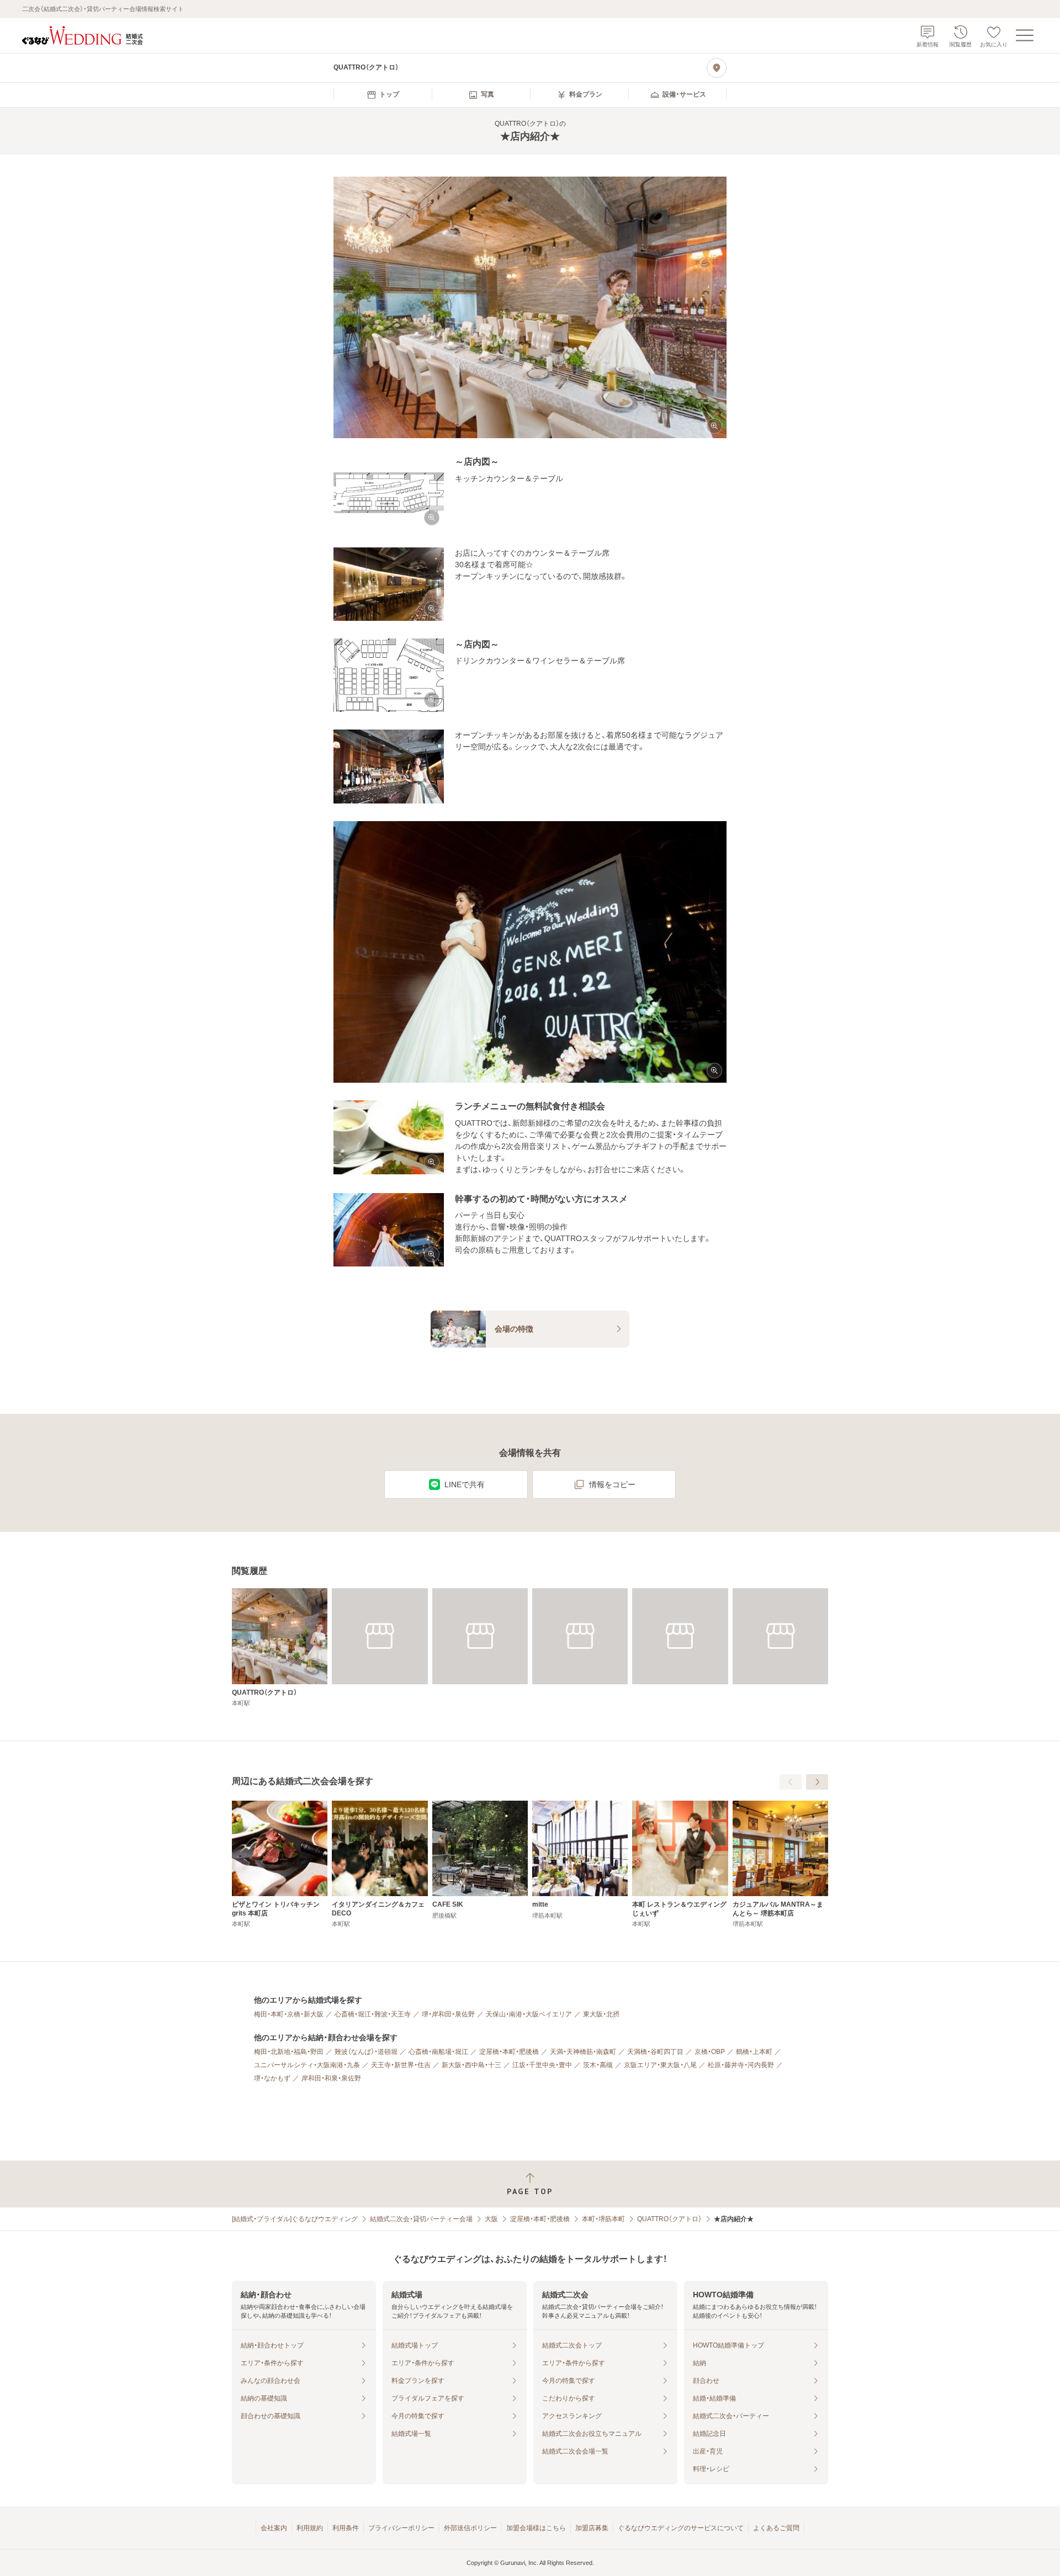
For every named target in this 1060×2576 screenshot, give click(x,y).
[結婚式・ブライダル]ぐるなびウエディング (295, 2219)
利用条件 (346, 2528)
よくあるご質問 (776, 2528)
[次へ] (817, 1782)
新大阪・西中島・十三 (471, 2065)
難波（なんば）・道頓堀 (366, 2052)
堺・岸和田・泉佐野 (448, 2014)
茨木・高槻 (598, 2065)
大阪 (491, 2219)
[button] (530, 308)
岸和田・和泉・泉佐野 (331, 2078)
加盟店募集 (592, 2528)
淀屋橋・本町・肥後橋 (509, 2052)
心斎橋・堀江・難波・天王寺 (373, 2014)
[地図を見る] (717, 68)
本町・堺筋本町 (603, 2219)
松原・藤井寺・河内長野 (741, 2065)
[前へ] (791, 1782)
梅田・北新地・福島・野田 (289, 2052)
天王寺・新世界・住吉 (401, 2065)
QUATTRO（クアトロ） (669, 2219)
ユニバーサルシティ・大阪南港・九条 (307, 2065)
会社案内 (274, 2528)
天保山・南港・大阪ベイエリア (529, 2014)
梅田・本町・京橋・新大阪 (289, 2014)
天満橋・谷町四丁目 (655, 2052)
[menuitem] (383, 95)
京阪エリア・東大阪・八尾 (660, 2065)
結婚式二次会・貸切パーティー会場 (421, 2219)
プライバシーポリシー (401, 2528)
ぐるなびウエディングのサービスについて (681, 2528)
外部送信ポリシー (470, 2528)
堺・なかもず (272, 2078)
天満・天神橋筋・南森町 (583, 2052)
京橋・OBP (710, 2052)
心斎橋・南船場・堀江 (438, 2052)
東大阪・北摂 (601, 2014)
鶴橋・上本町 (754, 2052)
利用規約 (310, 2528)
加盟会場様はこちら (536, 2528)
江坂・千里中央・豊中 (542, 2065)
